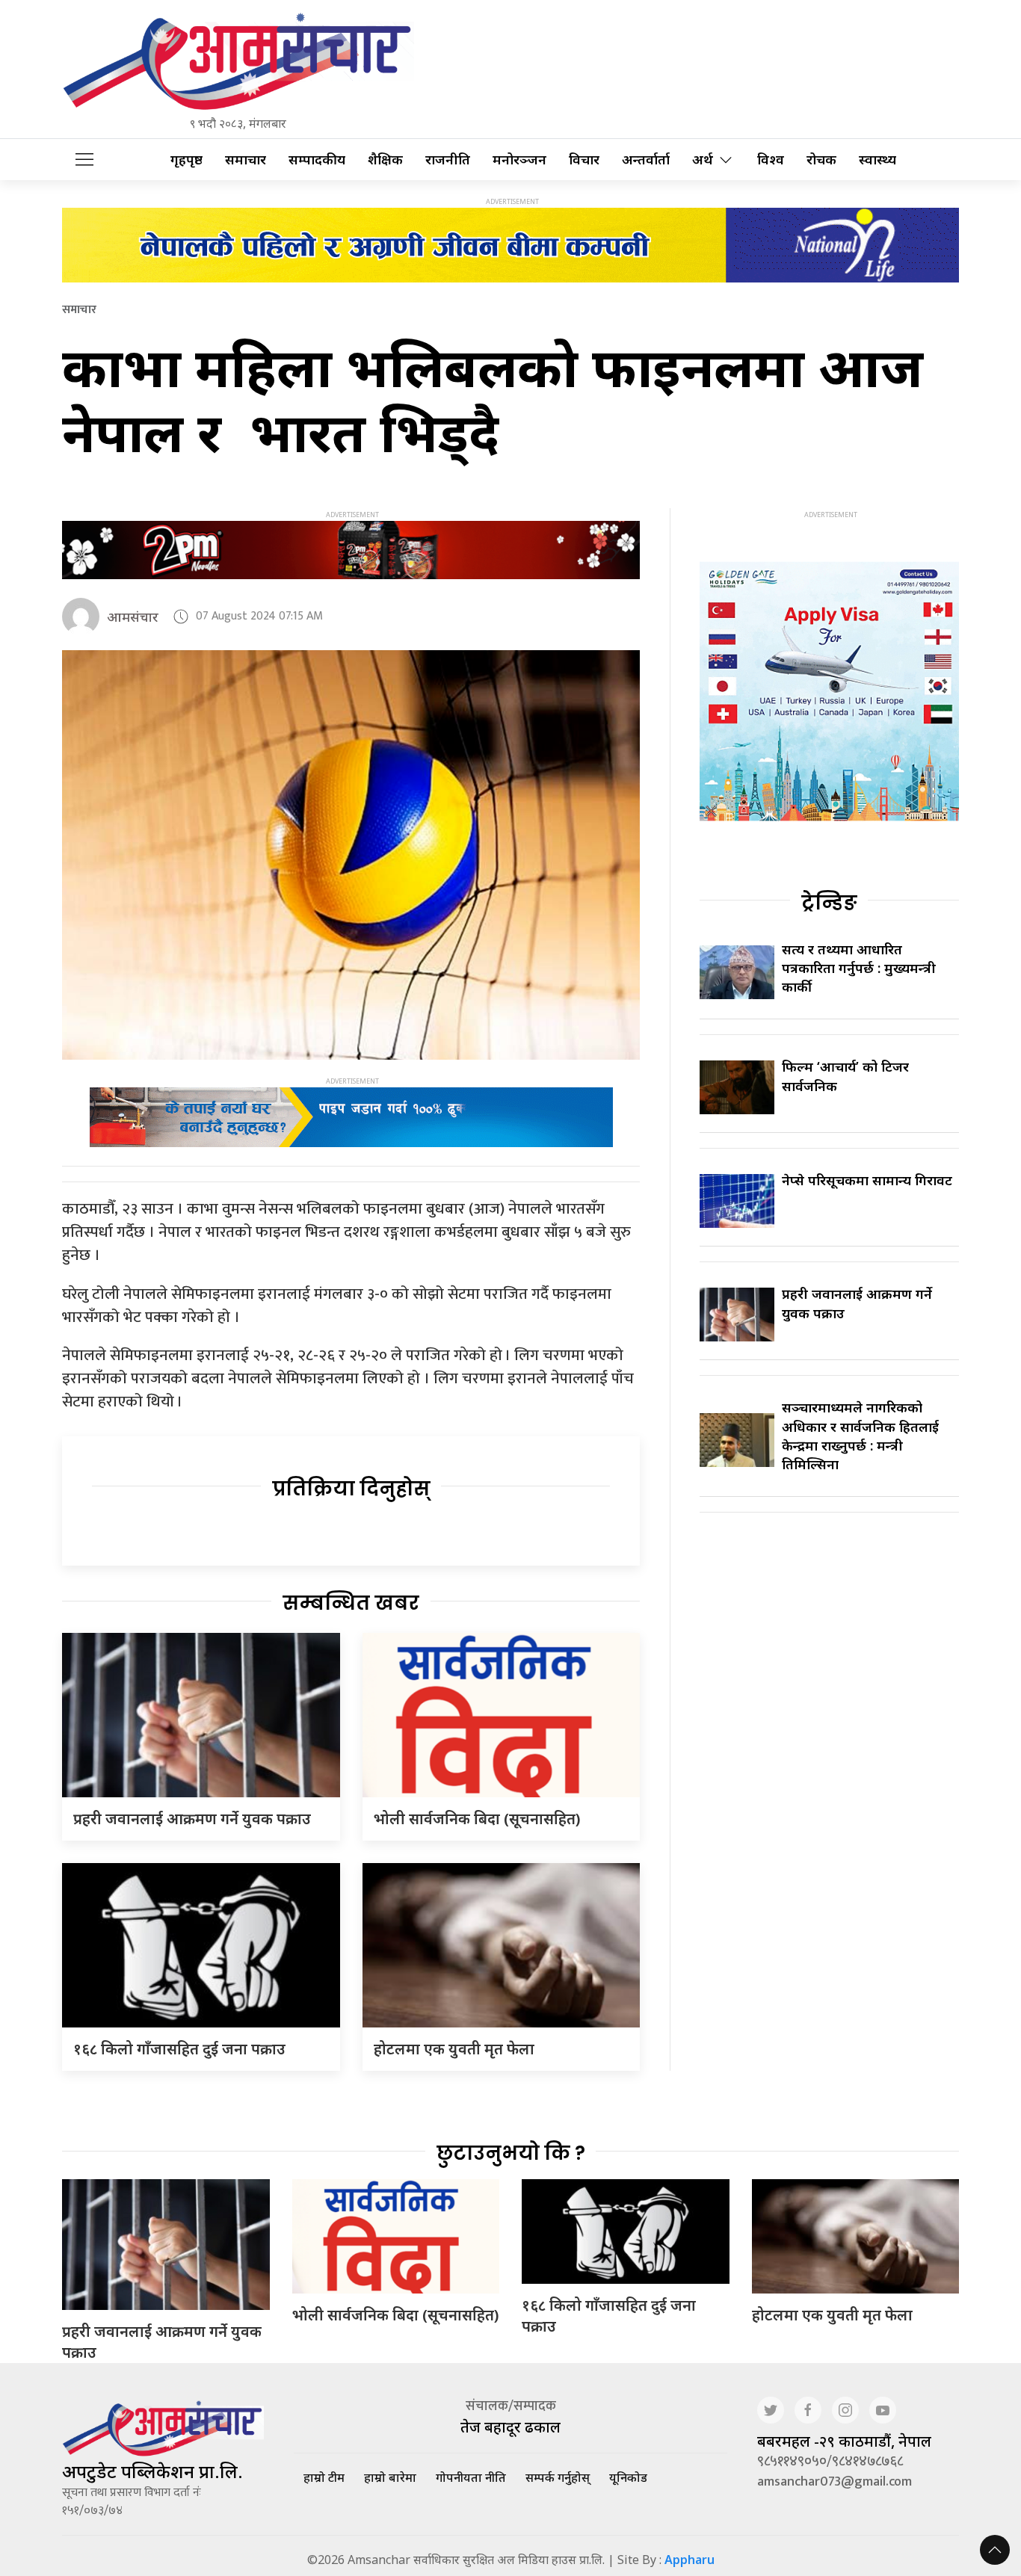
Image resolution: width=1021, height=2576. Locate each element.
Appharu (690, 2560)
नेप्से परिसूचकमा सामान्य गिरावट (867, 1180)
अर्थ (703, 160)
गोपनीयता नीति (471, 2477)
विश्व (771, 160)
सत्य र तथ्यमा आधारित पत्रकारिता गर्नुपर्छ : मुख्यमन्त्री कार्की (859, 968)
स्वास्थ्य (877, 160)
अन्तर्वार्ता (646, 160)
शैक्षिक (385, 160)
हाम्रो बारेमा (390, 2477)
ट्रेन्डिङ (829, 903)
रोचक (821, 160)
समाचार (246, 160)
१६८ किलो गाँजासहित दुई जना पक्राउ (179, 2049)
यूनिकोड (628, 2477)
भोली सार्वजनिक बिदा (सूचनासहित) (477, 1819)
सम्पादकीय (317, 160)
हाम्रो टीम (324, 2477)
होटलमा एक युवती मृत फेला (454, 2049)
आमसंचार (133, 617)
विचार (584, 160)
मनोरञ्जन (519, 160)
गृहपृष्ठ (186, 160)
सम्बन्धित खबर (351, 1603)
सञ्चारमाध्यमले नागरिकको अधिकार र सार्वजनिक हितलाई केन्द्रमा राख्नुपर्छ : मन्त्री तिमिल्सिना (860, 1436)
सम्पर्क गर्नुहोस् (558, 2477)
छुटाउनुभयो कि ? (511, 2153)
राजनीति (448, 160)
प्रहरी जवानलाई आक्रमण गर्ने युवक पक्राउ (192, 1819)
